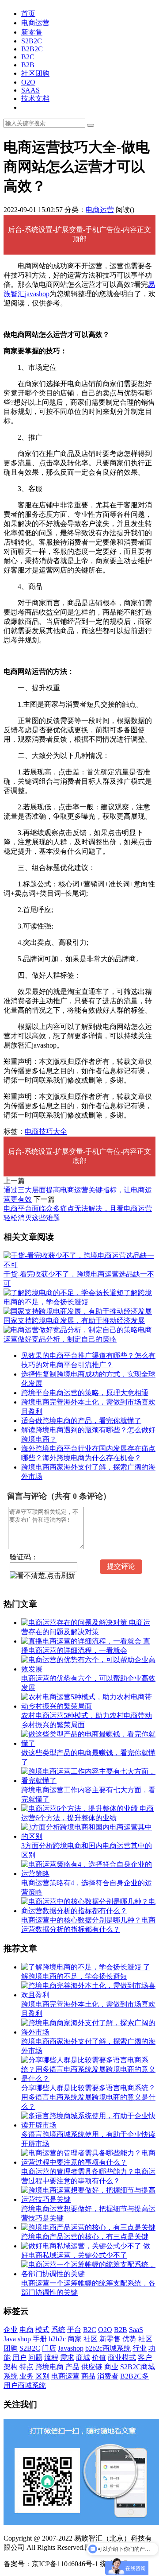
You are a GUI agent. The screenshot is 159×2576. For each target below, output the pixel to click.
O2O (28, 82)
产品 (72, 2367)
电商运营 (35, 23)
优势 (129, 2339)
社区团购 (35, 73)
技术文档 (35, 99)
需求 (67, 2357)
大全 (60, 1131)
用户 (19, 2357)
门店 (49, 2348)
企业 (11, 2330)
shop (24, 2339)
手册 (40, 2339)
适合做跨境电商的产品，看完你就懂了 (81, 1421)
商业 (111, 2367)
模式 (42, 2330)
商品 (88, 2376)
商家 (75, 2339)
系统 (58, 2330)
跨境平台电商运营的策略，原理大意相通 (85, 1393)
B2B (28, 65)
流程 (51, 2357)
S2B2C (32, 41)
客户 (145, 2357)
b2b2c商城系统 (108, 2348)
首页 (28, 14)
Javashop (71, 2348)
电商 (32, 1131)
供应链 (92, 2367)
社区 (91, 2339)
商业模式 (122, 2357)
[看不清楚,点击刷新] (42, 1576)
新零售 (32, 32)
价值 (99, 2357)
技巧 (46, 1131)
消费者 (108, 2376)
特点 (26, 2367)
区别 (42, 2376)
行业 (140, 2348)
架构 (11, 2367)
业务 (26, 2376)
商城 (83, 2357)
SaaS (136, 2330)
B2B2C (32, 49)
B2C (28, 57)
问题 (35, 2357)
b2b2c (57, 2339)
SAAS (30, 90)
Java (10, 2339)
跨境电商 (49, 2367)
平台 (74, 2330)
